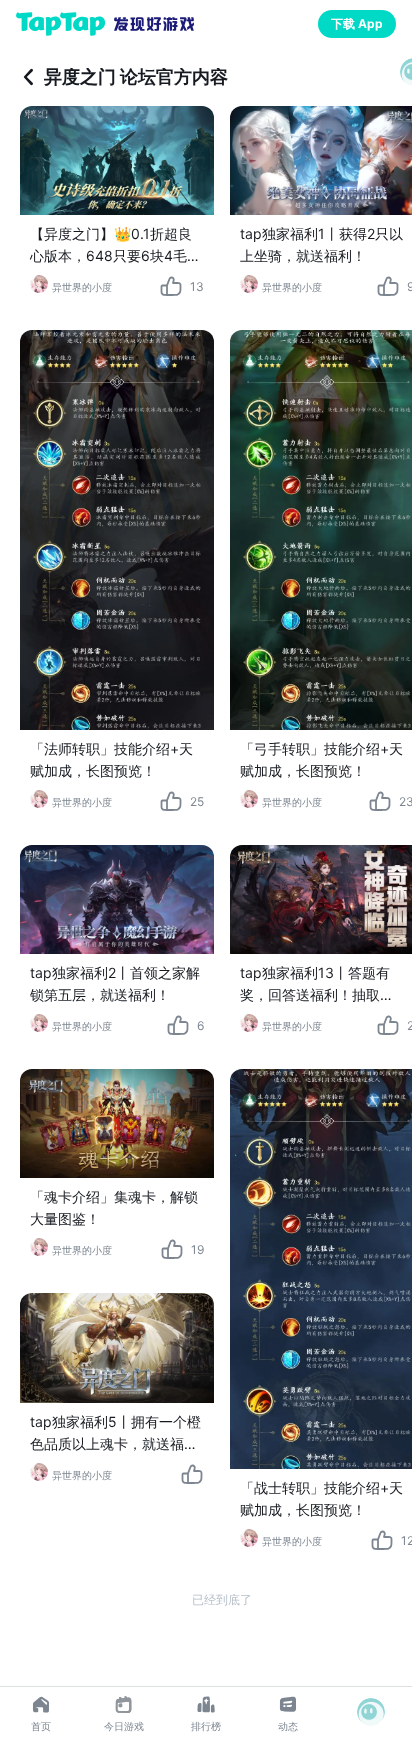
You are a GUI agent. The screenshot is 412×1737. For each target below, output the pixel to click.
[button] (371, 1712)
